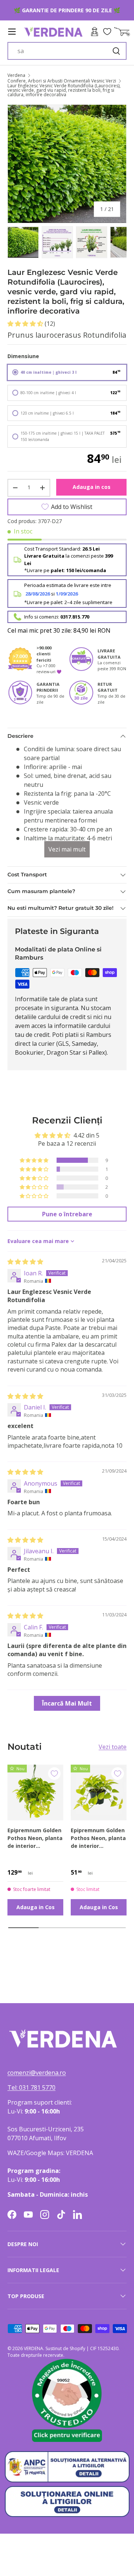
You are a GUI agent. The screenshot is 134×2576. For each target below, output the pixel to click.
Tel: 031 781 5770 (31, 2087)
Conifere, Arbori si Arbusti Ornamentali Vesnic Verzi (62, 81)
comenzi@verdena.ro (37, 2073)
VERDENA (33, 2348)
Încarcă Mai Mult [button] (67, 1703)
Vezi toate (113, 1747)
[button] (26, 324)
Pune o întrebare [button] (67, 1214)
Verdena (16, 75)
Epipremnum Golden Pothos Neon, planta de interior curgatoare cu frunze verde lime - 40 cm (35, 1838)
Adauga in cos (92, 487)
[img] (25, 1262)
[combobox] (67, 51)
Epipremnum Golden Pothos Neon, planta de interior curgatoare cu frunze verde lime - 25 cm (98, 1838)
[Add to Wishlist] (54, 1774)
